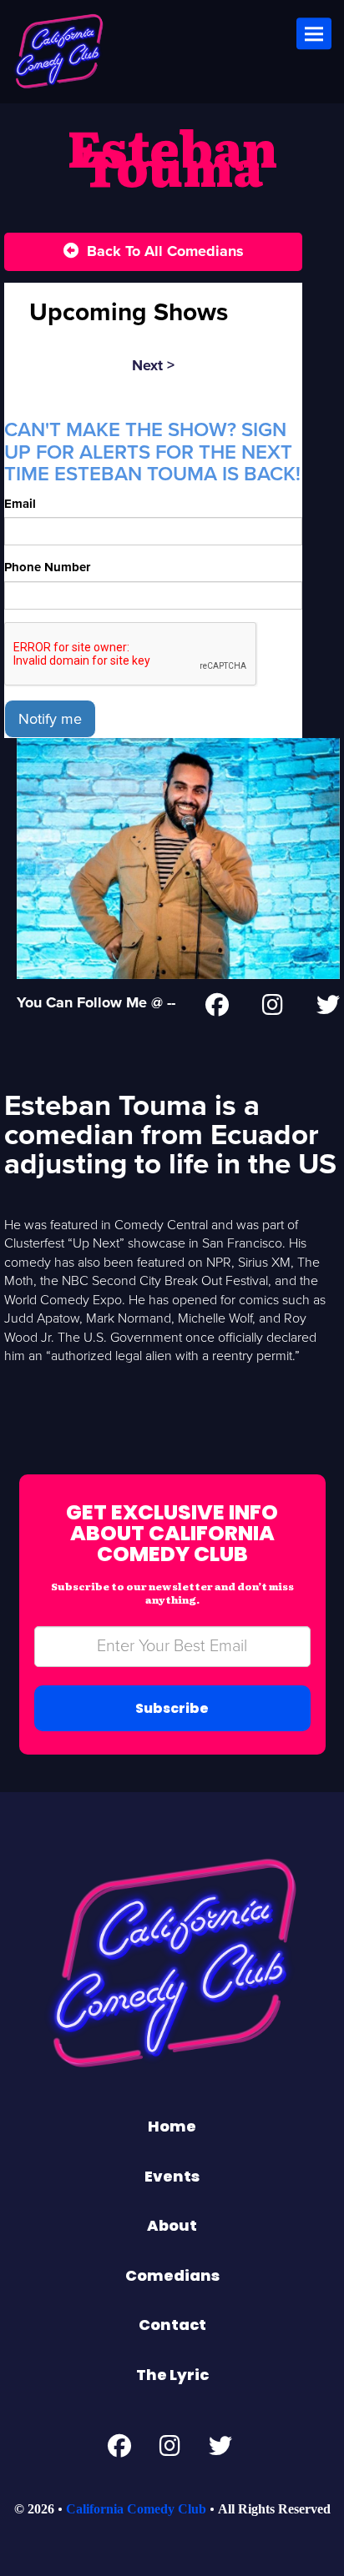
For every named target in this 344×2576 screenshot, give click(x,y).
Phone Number (47, 567)
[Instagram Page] (273, 1008)
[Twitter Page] (328, 1008)
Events (172, 2176)
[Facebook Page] (217, 1008)
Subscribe (172, 1708)
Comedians (172, 2275)
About (172, 2225)
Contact (172, 2325)
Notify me (50, 719)
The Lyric (172, 2375)
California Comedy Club (136, 2509)
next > (153, 365)
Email (20, 504)
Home (172, 2126)
